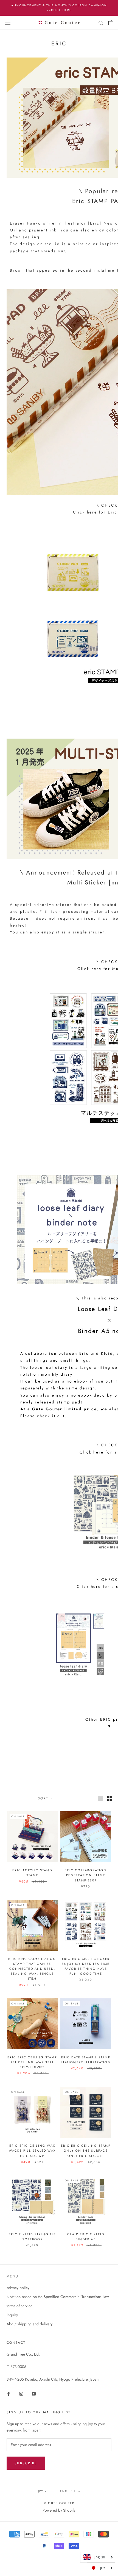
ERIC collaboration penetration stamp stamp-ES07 (86, 1875)
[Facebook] (9, 2393)
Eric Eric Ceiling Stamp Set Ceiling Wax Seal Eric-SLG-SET (32, 2062)
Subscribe (26, 2463)
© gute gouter (59, 2503)
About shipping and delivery (29, 2324)
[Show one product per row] (100, 1798)
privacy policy (18, 2288)
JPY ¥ (43, 2491)
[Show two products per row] (110, 1798)
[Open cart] (111, 23)
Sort (44, 1798)
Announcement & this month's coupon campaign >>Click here (59, 8)
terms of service (19, 2306)
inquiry (12, 2315)
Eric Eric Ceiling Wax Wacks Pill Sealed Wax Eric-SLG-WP (32, 2151)
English (68, 2491)
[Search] (101, 22)
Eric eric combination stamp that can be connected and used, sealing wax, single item (32, 1969)
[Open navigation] (8, 23)
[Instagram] (21, 2393)
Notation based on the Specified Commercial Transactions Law (58, 2297)
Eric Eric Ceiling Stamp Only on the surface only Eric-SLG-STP (86, 2151)
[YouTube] (34, 2393)
